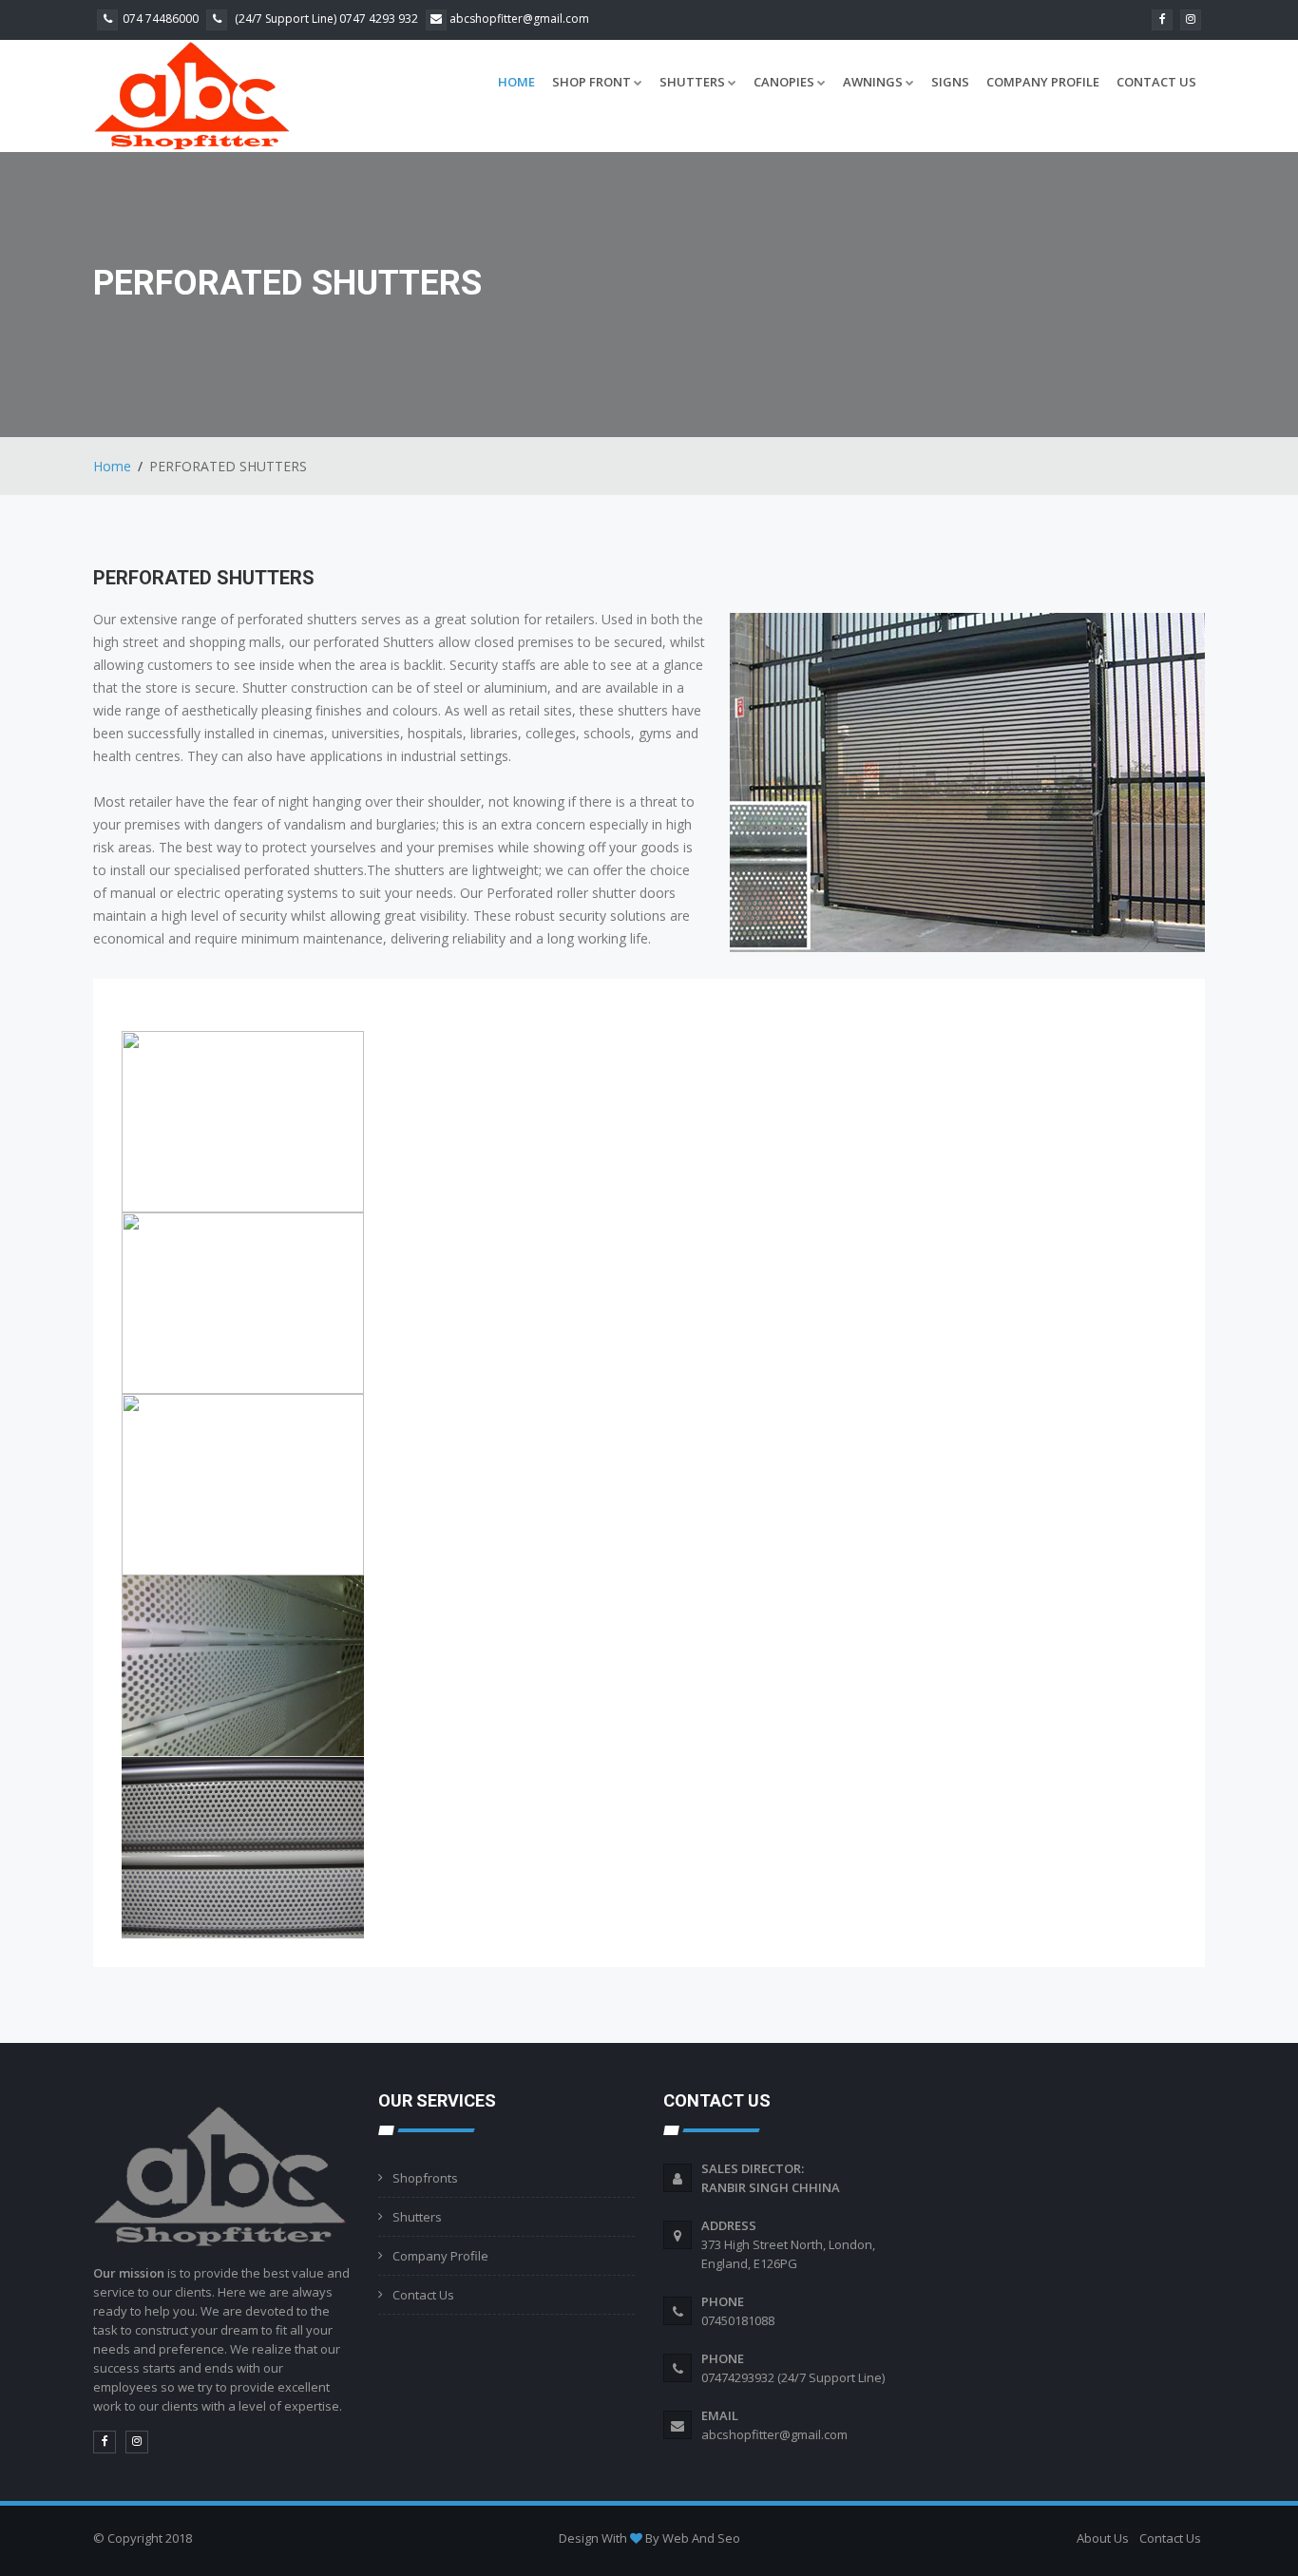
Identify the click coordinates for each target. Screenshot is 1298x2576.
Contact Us (1156, 82)
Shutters (417, 2217)
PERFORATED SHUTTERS (204, 578)
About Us (1103, 2538)
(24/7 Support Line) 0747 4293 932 (325, 19)
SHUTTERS (692, 82)
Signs (950, 82)
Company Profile (1043, 82)
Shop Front (592, 82)
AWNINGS (873, 82)
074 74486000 (161, 19)
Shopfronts (425, 2178)
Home (516, 82)
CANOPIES (784, 82)
